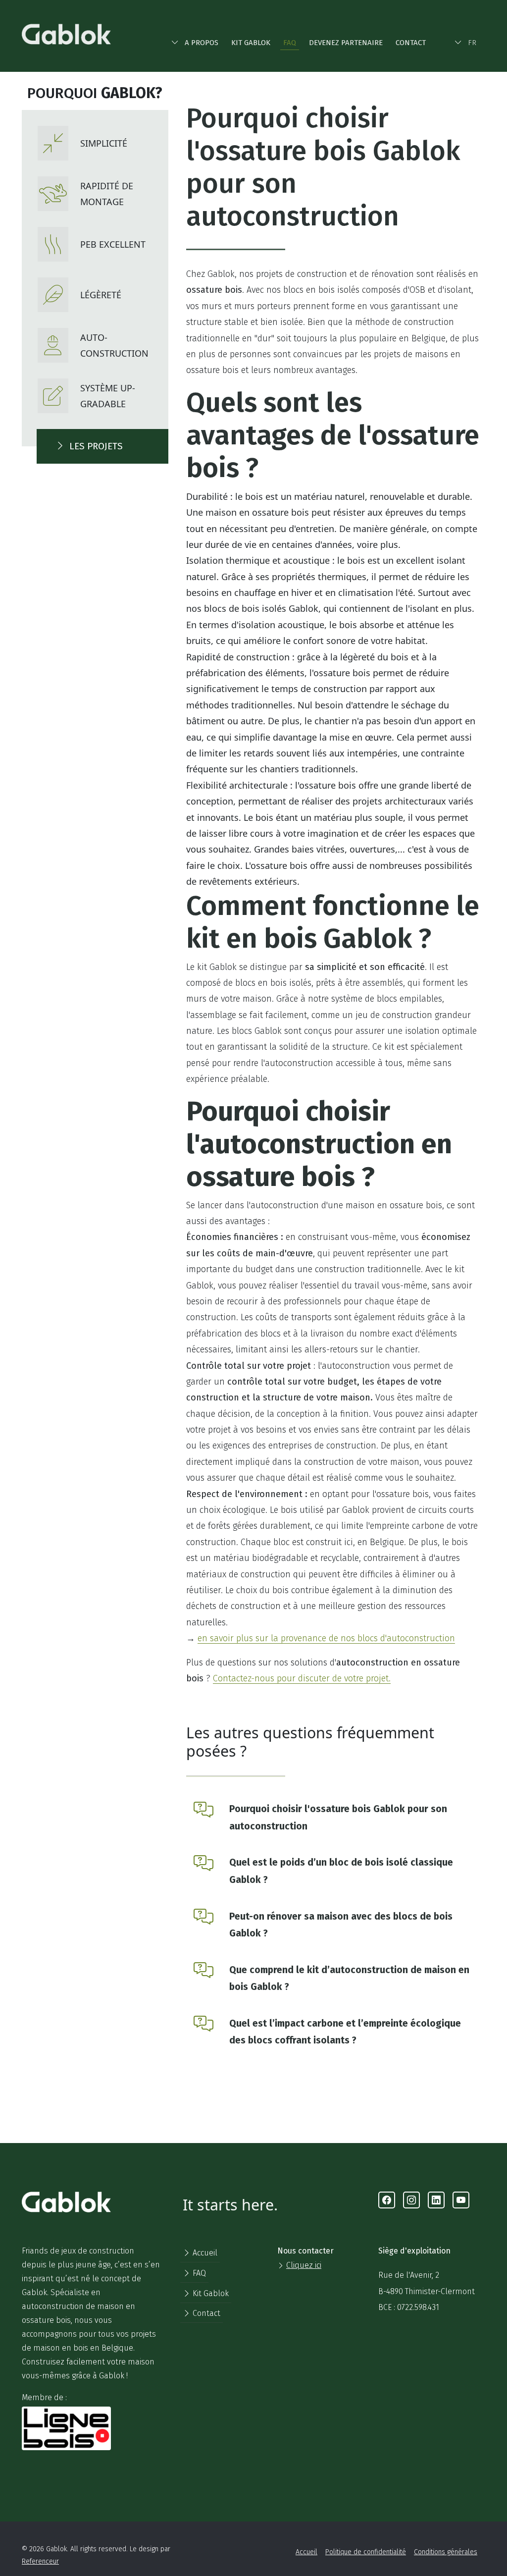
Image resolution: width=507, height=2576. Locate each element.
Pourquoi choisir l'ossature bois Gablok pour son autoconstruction (338, 1818)
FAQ (290, 43)
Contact (411, 43)
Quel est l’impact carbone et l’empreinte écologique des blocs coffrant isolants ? (345, 2032)
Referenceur (40, 2561)
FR (472, 43)
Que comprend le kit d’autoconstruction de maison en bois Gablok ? (349, 1979)
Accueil (204, 2253)
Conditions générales (446, 2552)
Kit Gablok (251, 43)
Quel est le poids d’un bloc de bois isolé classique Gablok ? (341, 1871)
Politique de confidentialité (366, 2552)
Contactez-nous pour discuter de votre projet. (302, 1678)
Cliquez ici (304, 2265)
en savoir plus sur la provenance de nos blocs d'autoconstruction (326, 1638)
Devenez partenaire (346, 43)
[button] (195, 41)
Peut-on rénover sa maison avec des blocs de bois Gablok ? (341, 1925)
